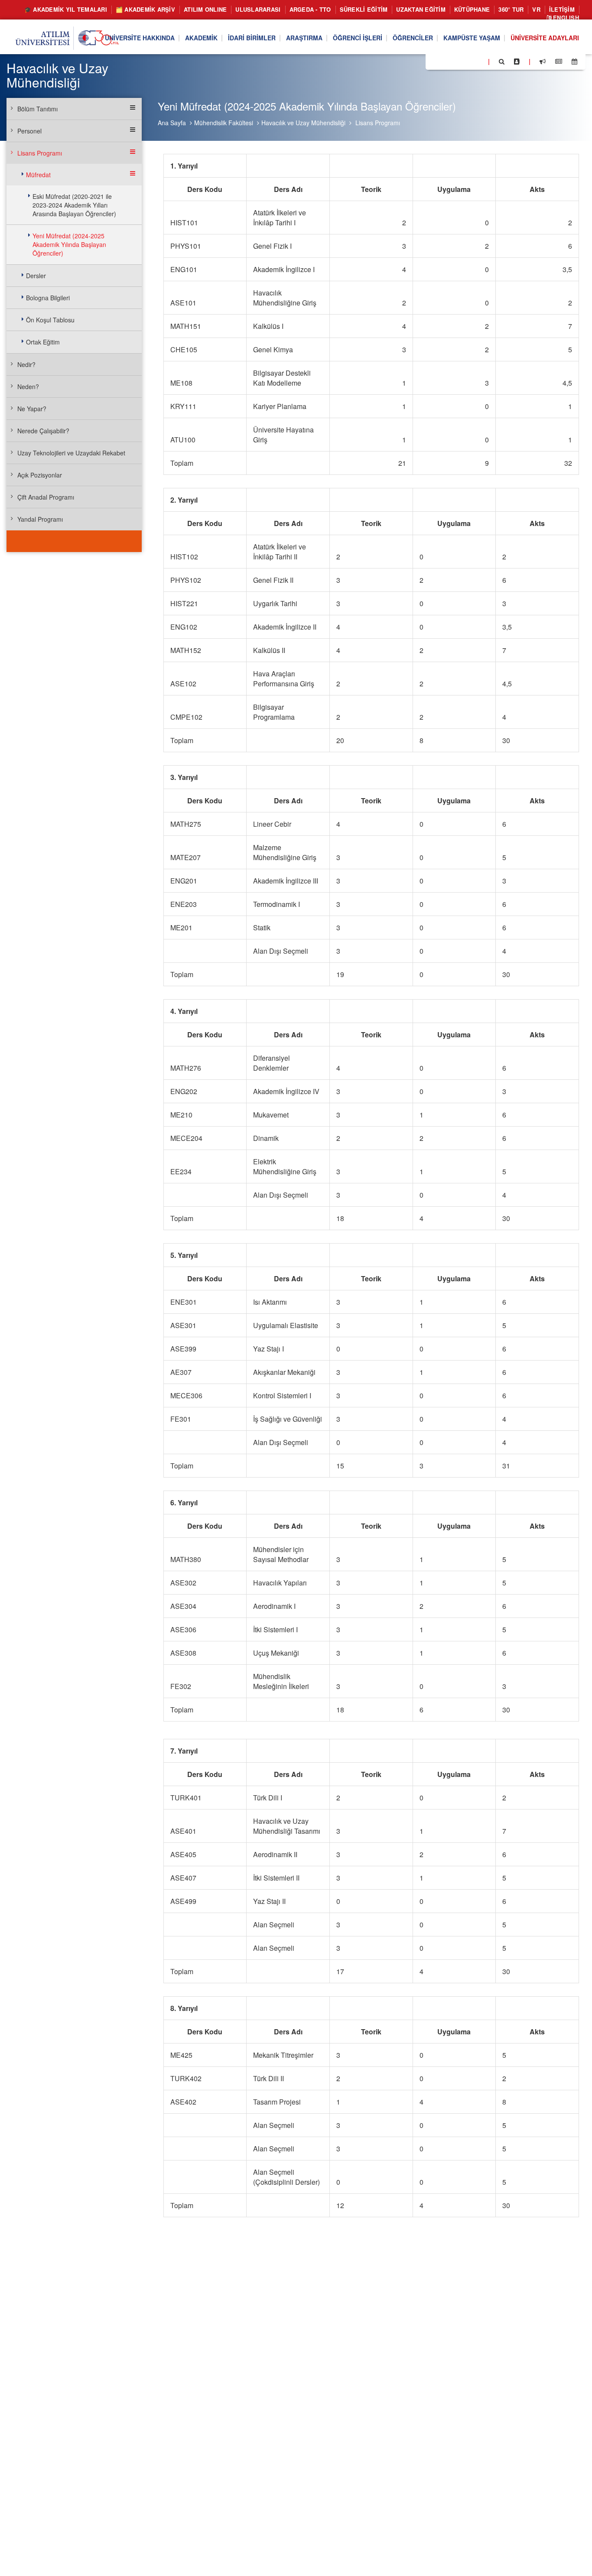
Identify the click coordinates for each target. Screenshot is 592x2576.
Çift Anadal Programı (46, 497)
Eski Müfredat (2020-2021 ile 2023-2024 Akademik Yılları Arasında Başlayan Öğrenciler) (74, 205)
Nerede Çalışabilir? (43, 431)
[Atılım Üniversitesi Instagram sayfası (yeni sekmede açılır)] (467, 61)
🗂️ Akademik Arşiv (145, 9)
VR (536, 9)
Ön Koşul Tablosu (50, 320)
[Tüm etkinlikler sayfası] (574, 62)
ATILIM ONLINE (205, 9)
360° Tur (511, 9)
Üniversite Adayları (545, 38)
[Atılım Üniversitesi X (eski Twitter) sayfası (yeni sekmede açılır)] (445, 62)
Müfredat (38, 175)
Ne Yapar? (32, 409)
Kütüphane (472, 9)
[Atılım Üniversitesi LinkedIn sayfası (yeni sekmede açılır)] (455, 61)
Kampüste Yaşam (472, 38)
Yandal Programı (40, 519)
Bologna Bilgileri (48, 298)
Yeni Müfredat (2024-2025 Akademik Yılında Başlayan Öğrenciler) (69, 244)
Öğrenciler (413, 38)
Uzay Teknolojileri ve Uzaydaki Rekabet (71, 453)
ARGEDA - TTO (310, 9)
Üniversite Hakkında (140, 38)
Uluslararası (258, 9)
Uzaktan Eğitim (421, 9)
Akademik (201, 38)
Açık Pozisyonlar (40, 475)
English (565, 18)
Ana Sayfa (172, 123)
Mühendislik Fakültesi (224, 123)
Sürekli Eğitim (364, 9)
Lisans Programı (378, 123)
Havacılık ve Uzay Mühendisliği (303, 123)
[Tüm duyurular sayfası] (543, 62)
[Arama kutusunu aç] (502, 62)
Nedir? (26, 364)
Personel (29, 131)
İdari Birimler (252, 38)
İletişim (562, 9)
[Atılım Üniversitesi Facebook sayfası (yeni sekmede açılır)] (435, 61)
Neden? (28, 387)
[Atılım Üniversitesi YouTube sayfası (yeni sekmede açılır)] (478, 61)
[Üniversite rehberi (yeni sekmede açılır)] (517, 62)
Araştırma (304, 38)
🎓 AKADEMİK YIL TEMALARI (66, 9)
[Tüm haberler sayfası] (559, 62)
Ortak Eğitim (43, 342)
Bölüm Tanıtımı (37, 109)
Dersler (36, 276)
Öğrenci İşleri (358, 38)
